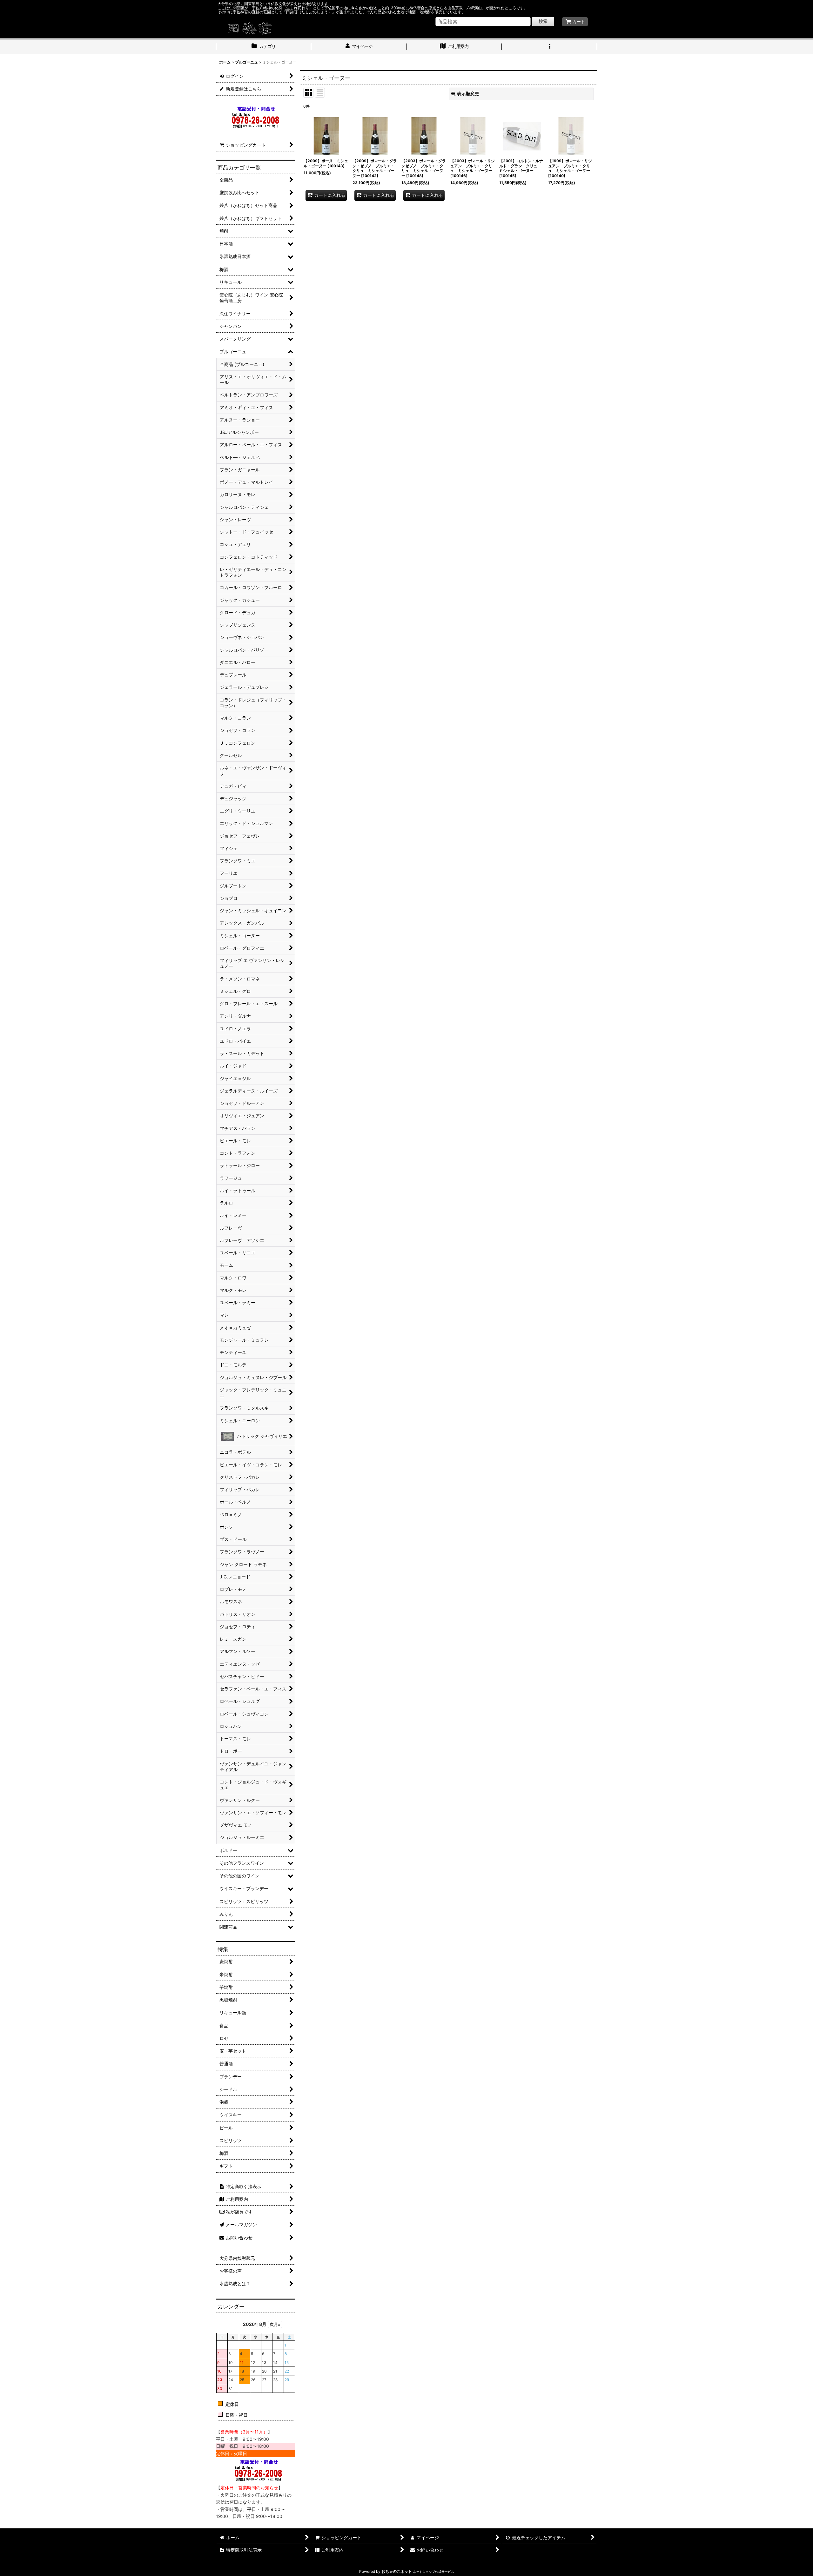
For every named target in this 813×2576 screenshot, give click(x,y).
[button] (549, 47)
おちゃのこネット (397, 2571)
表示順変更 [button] (468, 93)
